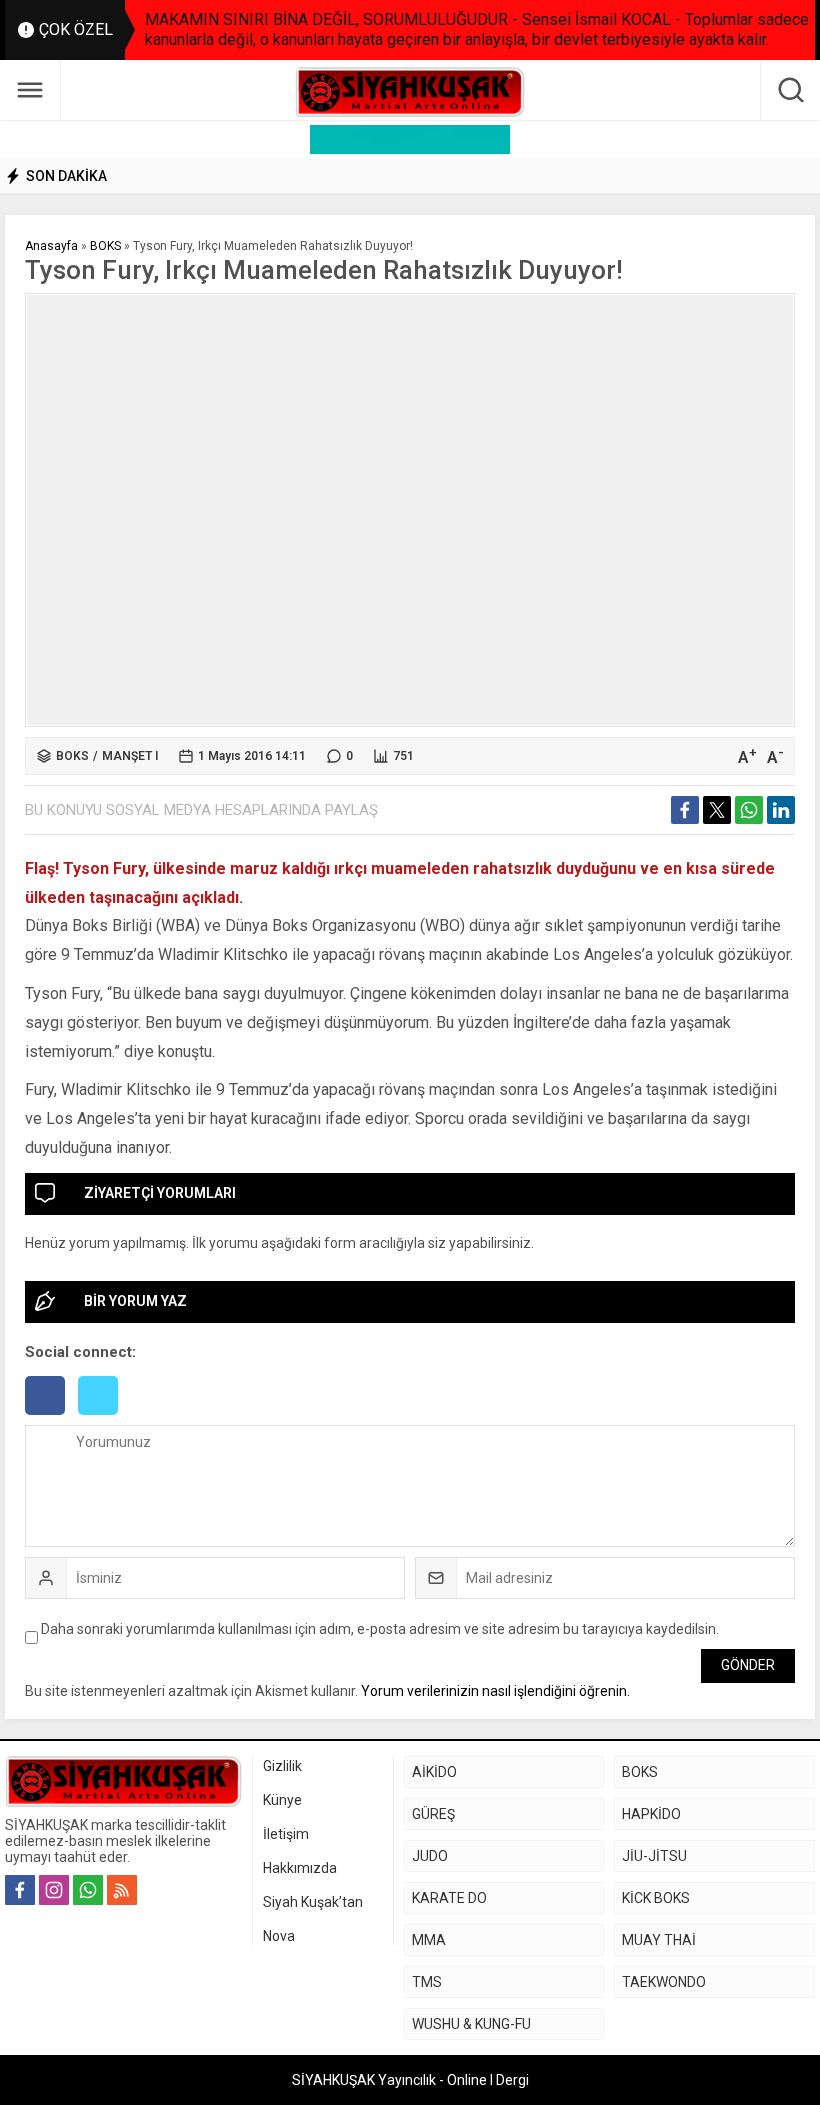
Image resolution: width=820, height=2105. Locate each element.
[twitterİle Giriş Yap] (103, 1417)
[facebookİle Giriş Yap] (51, 1417)
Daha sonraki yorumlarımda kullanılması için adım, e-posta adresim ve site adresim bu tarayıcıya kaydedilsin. (380, 1629)
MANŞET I (130, 756)
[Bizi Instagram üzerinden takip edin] (54, 1890)
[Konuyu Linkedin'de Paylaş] (781, 810)
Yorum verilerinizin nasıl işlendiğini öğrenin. (495, 1691)
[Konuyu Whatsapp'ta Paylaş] (749, 810)
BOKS (105, 246)
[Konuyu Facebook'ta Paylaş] (685, 810)
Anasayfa (51, 246)
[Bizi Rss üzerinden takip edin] (122, 1890)
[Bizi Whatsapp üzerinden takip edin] (88, 1890)
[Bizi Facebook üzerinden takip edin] (20, 1890)
